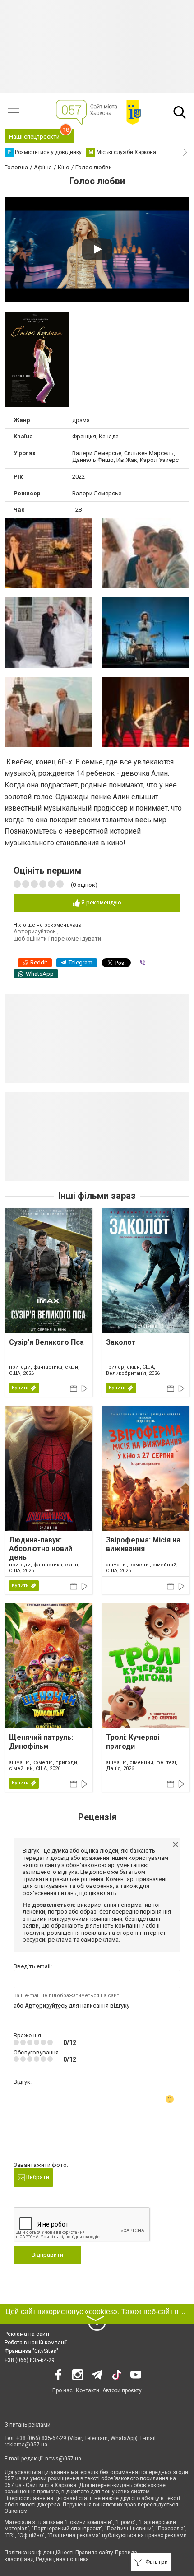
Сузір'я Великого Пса (46, 1342)
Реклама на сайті (27, 2334)
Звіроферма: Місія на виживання (143, 1544)
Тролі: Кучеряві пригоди (133, 1742)
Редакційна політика (62, 2559)
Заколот (121, 1342)
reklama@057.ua (26, 2445)
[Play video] (97, 249)
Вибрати (37, 2177)
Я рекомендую (101, 902)
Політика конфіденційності (39, 2553)
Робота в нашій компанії (36, 2343)
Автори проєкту (122, 2390)
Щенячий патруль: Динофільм (41, 1742)
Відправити (47, 2255)
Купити (20, 1388)
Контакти (88, 2390)
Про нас (62, 2390)
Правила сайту (94, 2553)
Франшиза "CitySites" (31, 2351)
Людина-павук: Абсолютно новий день (41, 1549)
